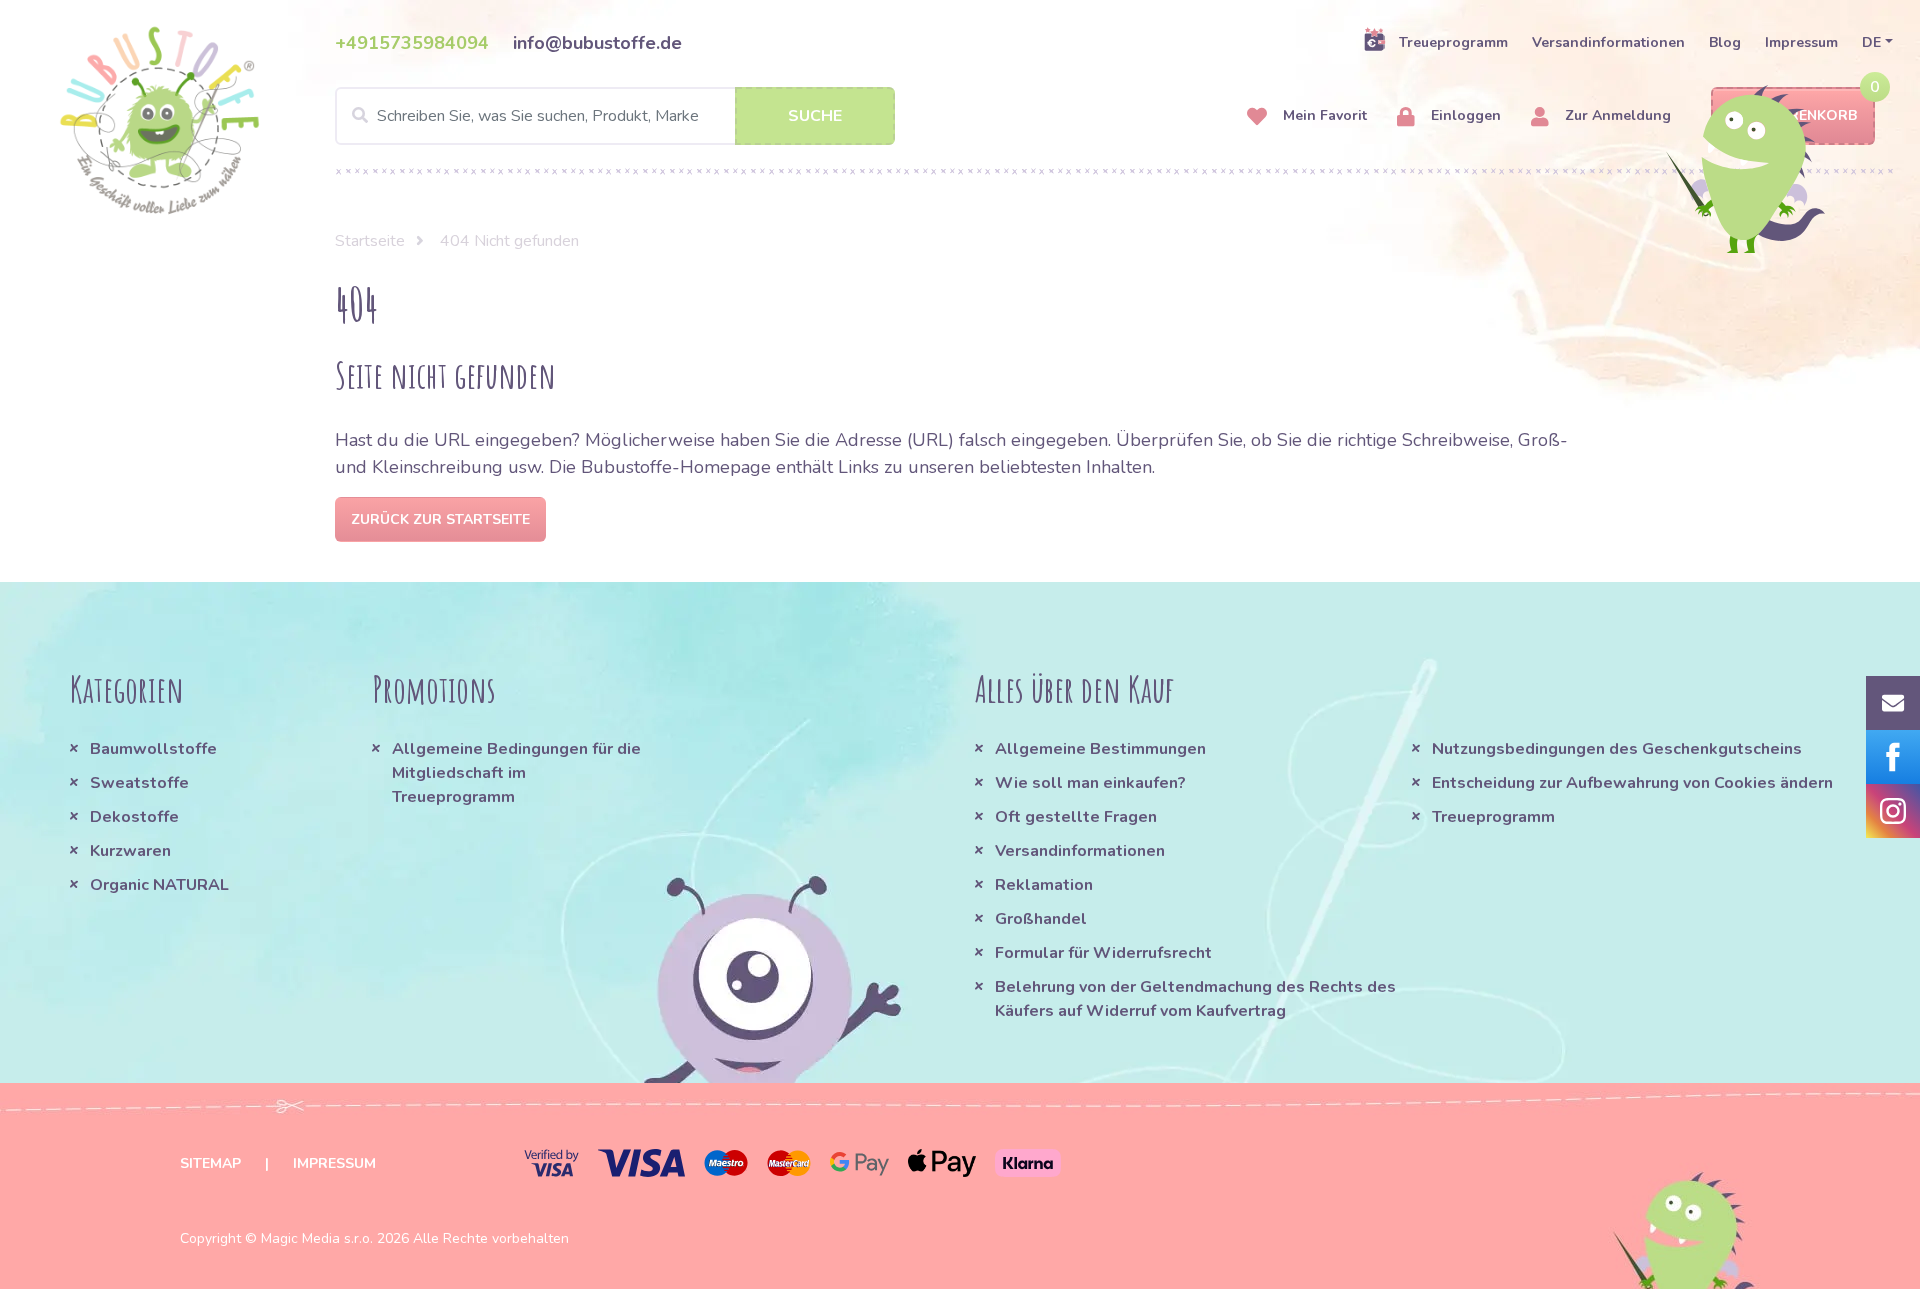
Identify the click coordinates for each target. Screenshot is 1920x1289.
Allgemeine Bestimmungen (1100, 749)
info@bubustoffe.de (597, 43)
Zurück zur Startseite (440, 519)
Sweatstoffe (139, 783)
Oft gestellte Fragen (1076, 817)
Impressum (1801, 42)
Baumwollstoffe (153, 749)
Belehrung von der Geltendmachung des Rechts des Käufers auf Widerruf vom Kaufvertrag (1195, 999)
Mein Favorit (1323, 115)
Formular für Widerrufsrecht (1103, 953)
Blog (1725, 42)
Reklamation (1044, 885)
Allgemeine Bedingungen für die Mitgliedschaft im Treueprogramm (516, 773)
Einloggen (1464, 115)
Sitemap (210, 1163)
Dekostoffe (134, 817)
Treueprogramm (1453, 42)
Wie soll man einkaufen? (1090, 783)
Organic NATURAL (159, 885)
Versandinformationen (1608, 42)
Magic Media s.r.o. (317, 1238)
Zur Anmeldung (1616, 115)
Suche (815, 116)
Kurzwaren (132, 851)
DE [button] (1871, 42)
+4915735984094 (412, 43)
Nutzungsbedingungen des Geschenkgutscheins (1617, 749)
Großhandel (1041, 919)
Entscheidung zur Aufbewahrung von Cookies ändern (1632, 783)
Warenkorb (1810, 115)
